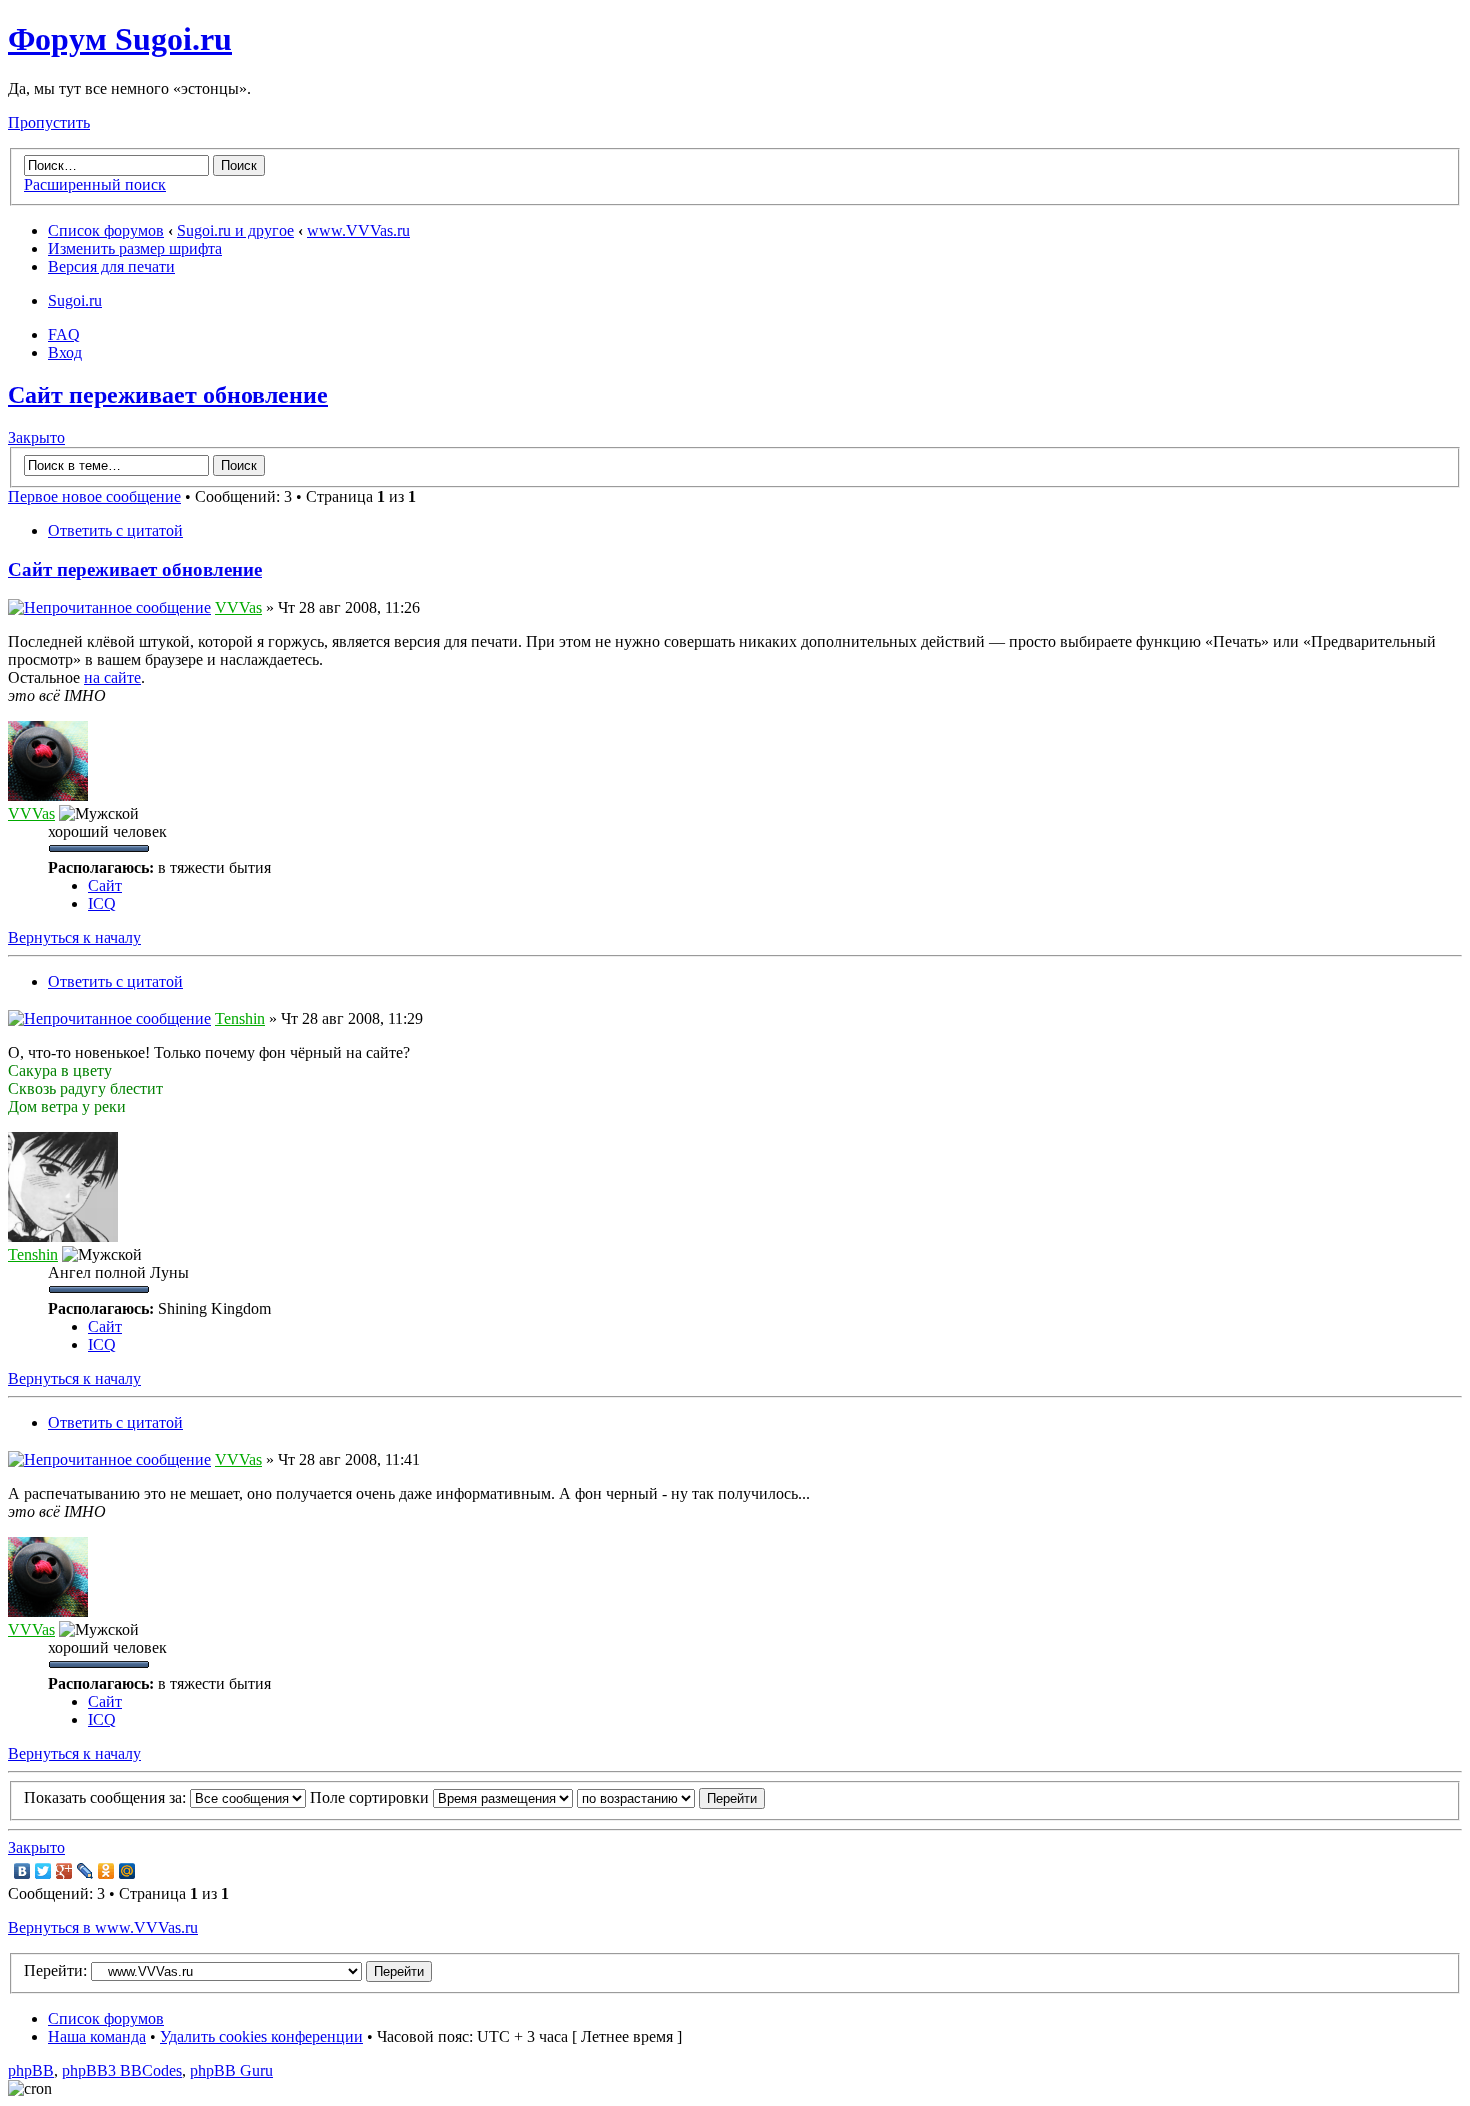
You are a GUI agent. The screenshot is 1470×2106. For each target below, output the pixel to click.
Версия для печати (111, 266)
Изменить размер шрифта (135, 248)
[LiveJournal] (85, 1871)
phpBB (31, 2070)
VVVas (238, 607)
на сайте (112, 677)
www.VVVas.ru (358, 230)
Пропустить (49, 122)
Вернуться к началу (74, 937)
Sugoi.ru (75, 300)
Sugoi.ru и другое (235, 230)
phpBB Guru (231, 2070)
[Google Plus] (64, 1871)
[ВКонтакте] (22, 1871)
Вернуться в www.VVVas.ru (103, 1927)
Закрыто (36, 437)
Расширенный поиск (95, 184)
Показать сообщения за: (107, 1797)
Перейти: (55, 1970)
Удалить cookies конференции (261, 2036)
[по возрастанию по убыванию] (671, 1797)
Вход (65, 352)
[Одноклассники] (106, 1871)
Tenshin (240, 1018)
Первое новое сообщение (94, 496)
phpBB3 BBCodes (122, 2070)
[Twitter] (43, 1871)
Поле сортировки (371, 1797)
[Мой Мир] (127, 1871)
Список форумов (106, 230)
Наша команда (97, 2036)
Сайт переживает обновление (168, 395)
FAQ (64, 334)
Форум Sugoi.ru (120, 39)
